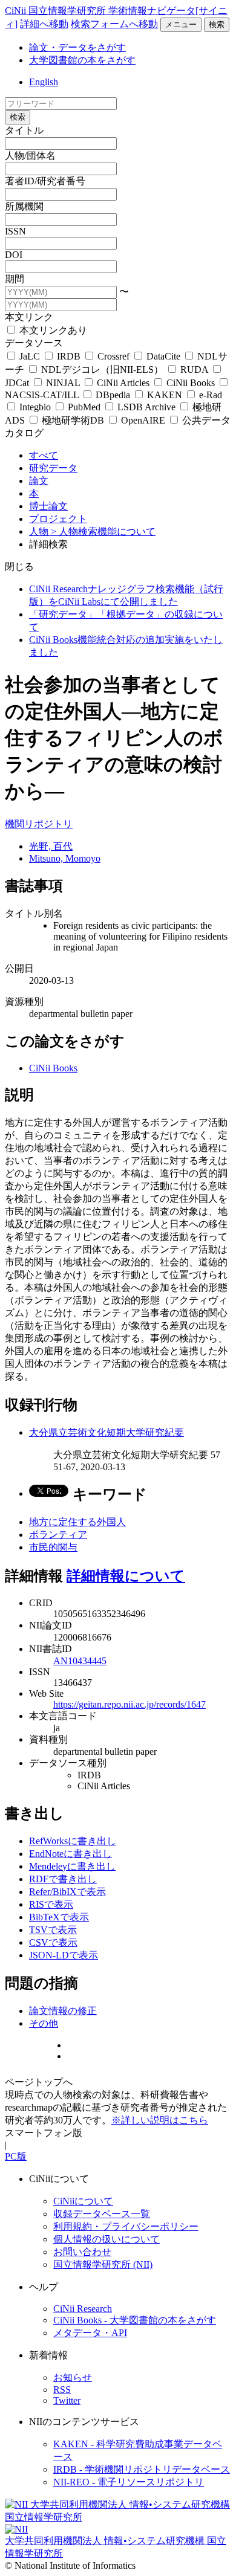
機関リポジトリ (39, 824)
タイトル (24, 130)
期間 (15, 279)
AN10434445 (80, 1661)
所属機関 (24, 206)
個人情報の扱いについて (107, 2239)
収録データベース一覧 (102, 2214)
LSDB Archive (146, 407)
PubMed (84, 407)
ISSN (15, 231)
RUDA (194, 370)
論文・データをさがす (77, 47)
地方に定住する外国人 (77, 1522)
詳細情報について (126, 1576)
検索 (217, 24)
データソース (34, 343)
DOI (14, 255)
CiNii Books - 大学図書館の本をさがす (135, 2320)
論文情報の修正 (63, 2011)
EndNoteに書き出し (70, 1854)
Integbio (35, 407)
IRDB (69, 356)
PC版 (16, 2156)
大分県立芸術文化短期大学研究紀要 (107, 1432)
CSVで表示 (53, 1942)
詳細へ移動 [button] (44, 24)
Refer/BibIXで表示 (67, 1892)
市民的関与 (53, 1547)
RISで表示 (51, 1904)
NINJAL (63, 383)
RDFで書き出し (63, 1879)
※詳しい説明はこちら (160, 2120)
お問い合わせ (82, 2252)
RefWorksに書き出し (73, 1841)
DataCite (163, 356)
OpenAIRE (143, 420)
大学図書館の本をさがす (82, 60)
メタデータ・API (90, 2333)
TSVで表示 (53, 1930)
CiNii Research (83, 2309)
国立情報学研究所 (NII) (103, 2264)
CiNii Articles (123, 383)
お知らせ (73, 2377)
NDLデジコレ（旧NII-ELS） (102, 370)
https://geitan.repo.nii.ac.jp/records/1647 (129, 1704)
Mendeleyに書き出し (72, 1866)
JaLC (30, 356)
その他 (44, 2023)
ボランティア (58, 1535)
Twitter (67, 2400)
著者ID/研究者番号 (45, 181)
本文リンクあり (52, 330)
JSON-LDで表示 (64, 1955)
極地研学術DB (73, 420)
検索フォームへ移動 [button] (114, 24)
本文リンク (29, 317)
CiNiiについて (83, 2201)
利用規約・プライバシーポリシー (126, 2226)
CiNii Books (191, 383)
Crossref (113, 356)
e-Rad (209, 395)
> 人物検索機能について (103, 531)
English (44, 82)
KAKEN (165, 395)
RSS (62, 2390)
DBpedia (113, 395)
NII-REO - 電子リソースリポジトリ (129, 2482)
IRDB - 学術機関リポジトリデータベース (142, 2469)
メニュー (181, 24)
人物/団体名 (30, 156)
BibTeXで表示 (59, 1917)
